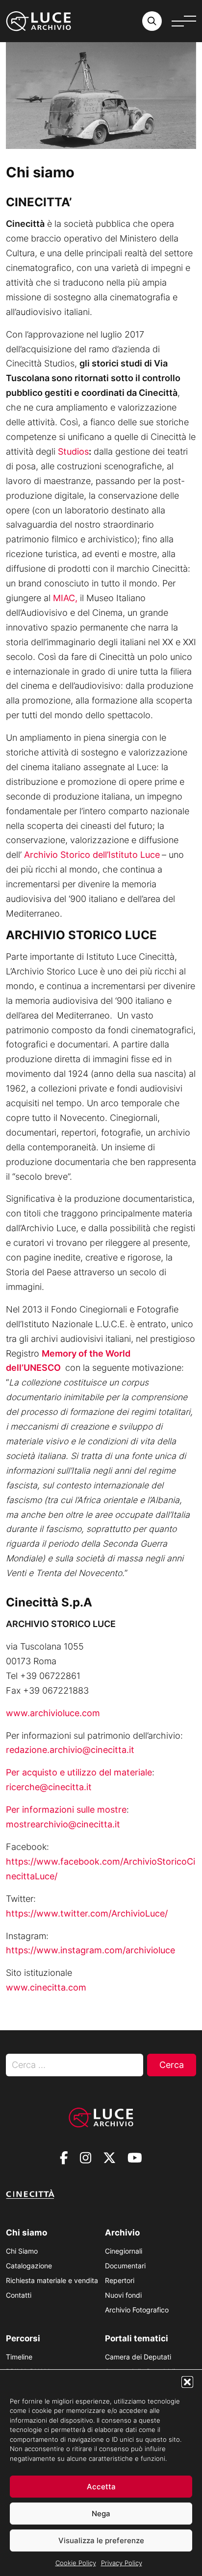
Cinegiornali (124, 2251)
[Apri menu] (184, 21)
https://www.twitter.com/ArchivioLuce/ (87, 1913)
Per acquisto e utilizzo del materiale (79, 1772)
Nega (101, 2514)
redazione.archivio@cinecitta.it (70, 1750)
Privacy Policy (122, 2563)
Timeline (19, 2357)
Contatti (19, 2295)
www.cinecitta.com (46, 1987)
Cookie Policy (76, 2563)
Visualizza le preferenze (101, 2540)
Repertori (120, 2280)
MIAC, (65, 598)
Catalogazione (29, 2266)
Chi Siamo (22, 2251)
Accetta (101, 2487)
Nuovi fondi (123, 2295)
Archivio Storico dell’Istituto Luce (92, 855)
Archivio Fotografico (137, 2310)
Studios (73, 451)
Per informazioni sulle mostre (66, 1810)
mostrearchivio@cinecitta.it (63, 1824)
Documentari (125, 2266)
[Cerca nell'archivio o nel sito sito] (152, 21)
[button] (187, 2382)
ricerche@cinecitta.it (49, 1787)
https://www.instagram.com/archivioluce (90, 1950)
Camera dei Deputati (138, 2357)
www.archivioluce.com (53, 1713)
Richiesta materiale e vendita (52, 2280)
